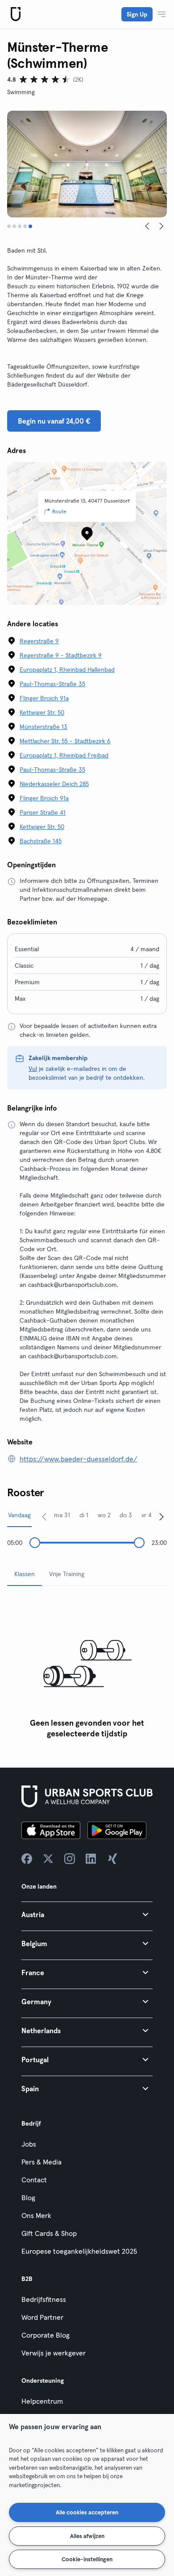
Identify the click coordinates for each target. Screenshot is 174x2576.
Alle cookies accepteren (87, 2512)
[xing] (112, 1859)
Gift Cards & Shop (49, 2233)
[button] (87, 1914)
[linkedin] (91, 1859)
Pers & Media (41, 2162)
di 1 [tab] (84, 1515)
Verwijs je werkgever (54, 2353)
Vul (33, 1069)
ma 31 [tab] (62, 1515)
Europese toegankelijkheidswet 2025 (79, 2251)
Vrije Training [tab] (67, 1574)
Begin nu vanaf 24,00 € (54, 421)
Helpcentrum (42, 2401)
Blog (28, 2197)
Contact (34, 2180)
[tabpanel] (87, 1668)
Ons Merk (36, 2215)
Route (59, 511)
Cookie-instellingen (87, 2559)
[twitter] (48, 1859)
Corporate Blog (46, 2335)
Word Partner (42, 2317)
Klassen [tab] (25, 1574)
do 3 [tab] (126, 1515)
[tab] (9, 226)
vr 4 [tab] (147, 1515)
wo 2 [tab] (104, 1515)
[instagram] (70, 1859)
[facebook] (27, 1859)
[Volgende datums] (162, 1516)
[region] (87, 2495)
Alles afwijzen (87, 2536)
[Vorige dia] (147, 226)
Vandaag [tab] (19, 1515)
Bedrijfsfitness (44, 2299)
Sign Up (137, 14)
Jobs (29, 2144)
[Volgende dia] (162, 226)
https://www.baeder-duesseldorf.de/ (79, 1459)
